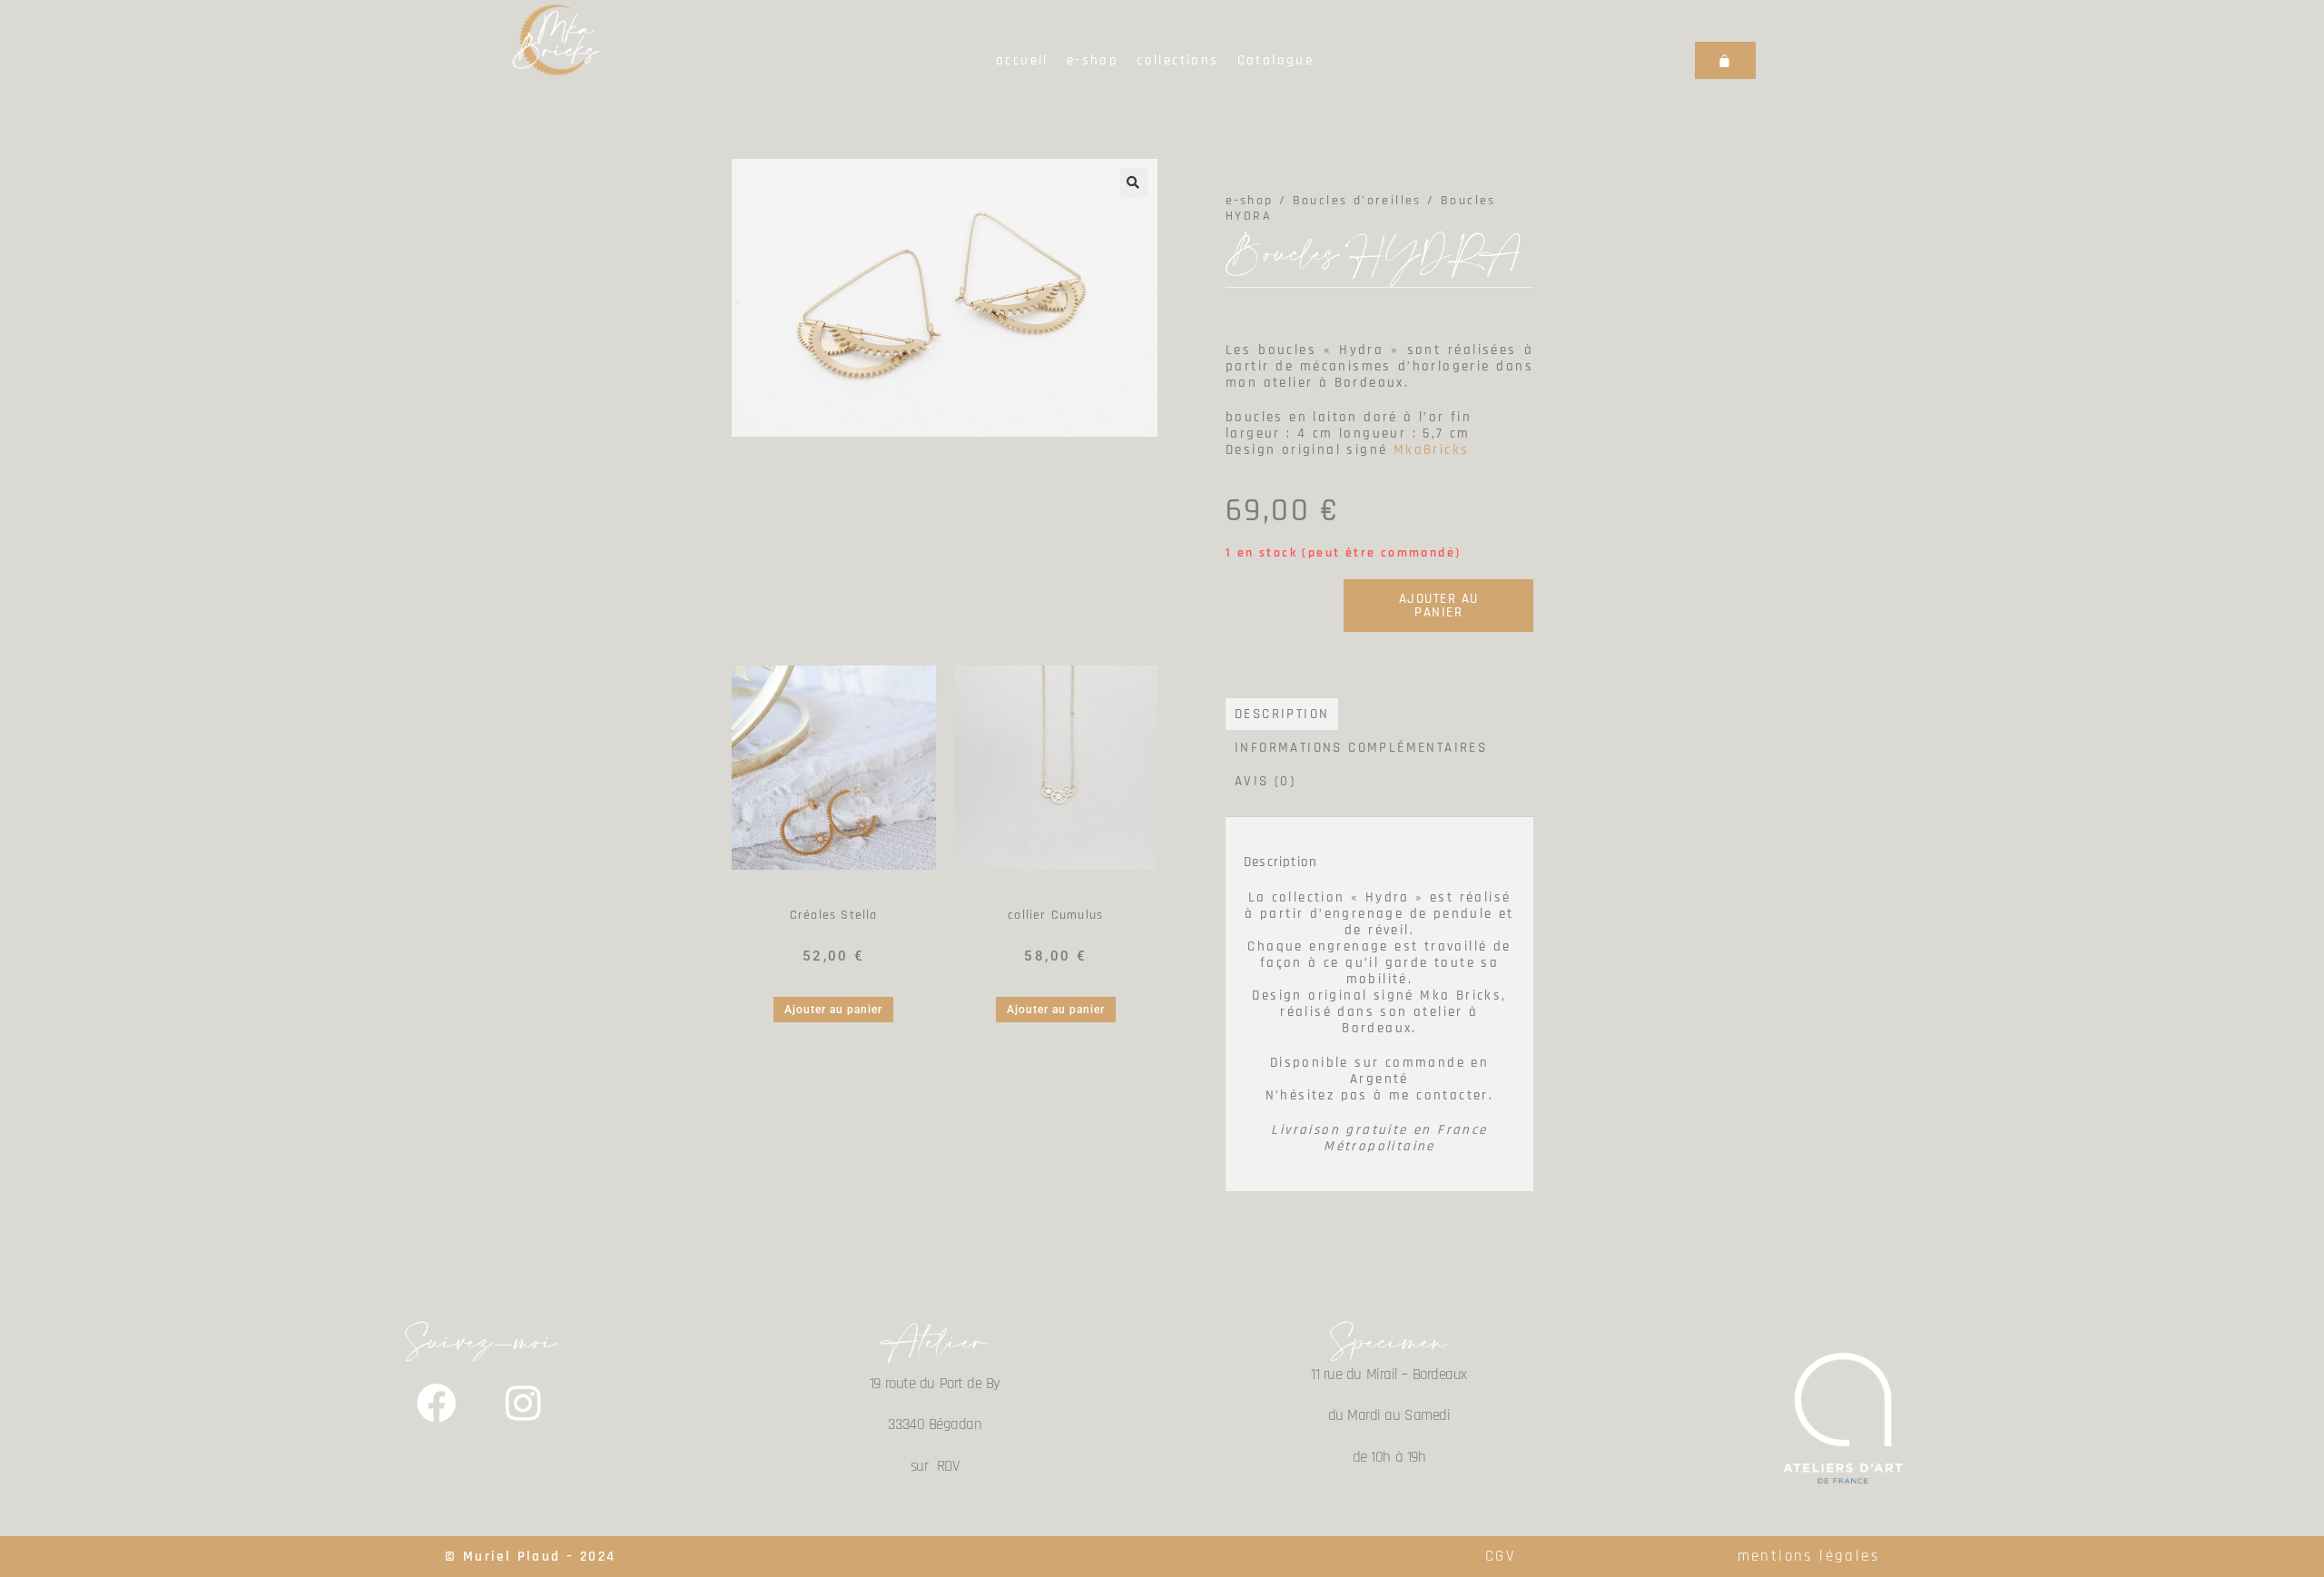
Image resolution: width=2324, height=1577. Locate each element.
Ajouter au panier (1439, 606)
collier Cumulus (1055, 915)
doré (1081, 893)
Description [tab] (1282, 714)
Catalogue (1276, 60)
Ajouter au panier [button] (833, 1010)
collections (1177, 60)
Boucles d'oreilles (833, 893)
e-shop (1093, 60)
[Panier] (1725, 60)
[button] (1134, 182)
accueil (1022, 60)
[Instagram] (525, 1404)
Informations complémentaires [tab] (1361, 748)
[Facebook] (438, 1404)
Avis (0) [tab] (1265, 781)
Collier (1037, 893)
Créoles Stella (834, 915)
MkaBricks (1432, 450)
